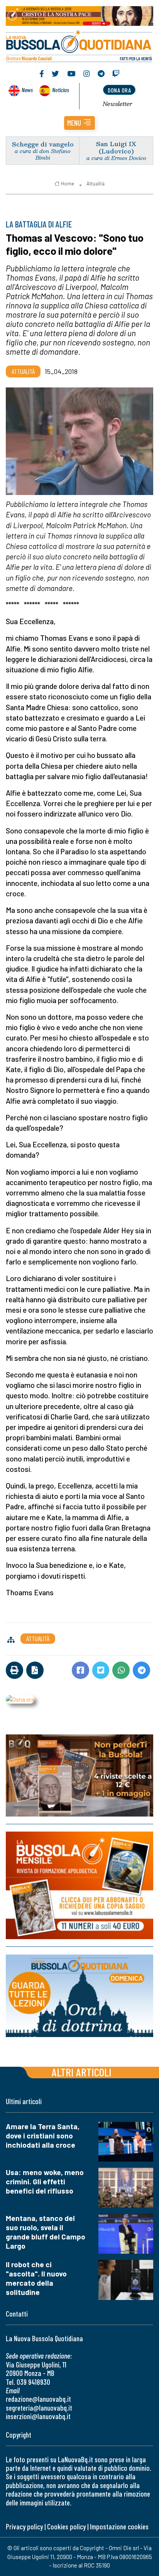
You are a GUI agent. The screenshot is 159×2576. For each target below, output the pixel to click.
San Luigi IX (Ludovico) (116, 147)
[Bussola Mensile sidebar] (79, 1885)
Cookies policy (66, 2526)
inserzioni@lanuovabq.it (38, 2416)
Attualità (96, 184)
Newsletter (118, 104)
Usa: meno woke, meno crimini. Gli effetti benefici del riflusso (45, 2181)
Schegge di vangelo (43, 144)
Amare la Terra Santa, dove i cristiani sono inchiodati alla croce (43, 2136)
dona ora (119, 90)
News (27, 90)
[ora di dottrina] (79, 1996)
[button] (79, 123)
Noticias (61, 90)
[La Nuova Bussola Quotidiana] (79, 45)
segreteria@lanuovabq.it (39, 2408)
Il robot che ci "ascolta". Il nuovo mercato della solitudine (36, 2278)
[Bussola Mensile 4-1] (79, 1775)
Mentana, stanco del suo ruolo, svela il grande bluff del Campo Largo (46, 2232)
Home (68, 184)
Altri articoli (82, 2072)
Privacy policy (24, 2526)
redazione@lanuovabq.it (38, 2399)
